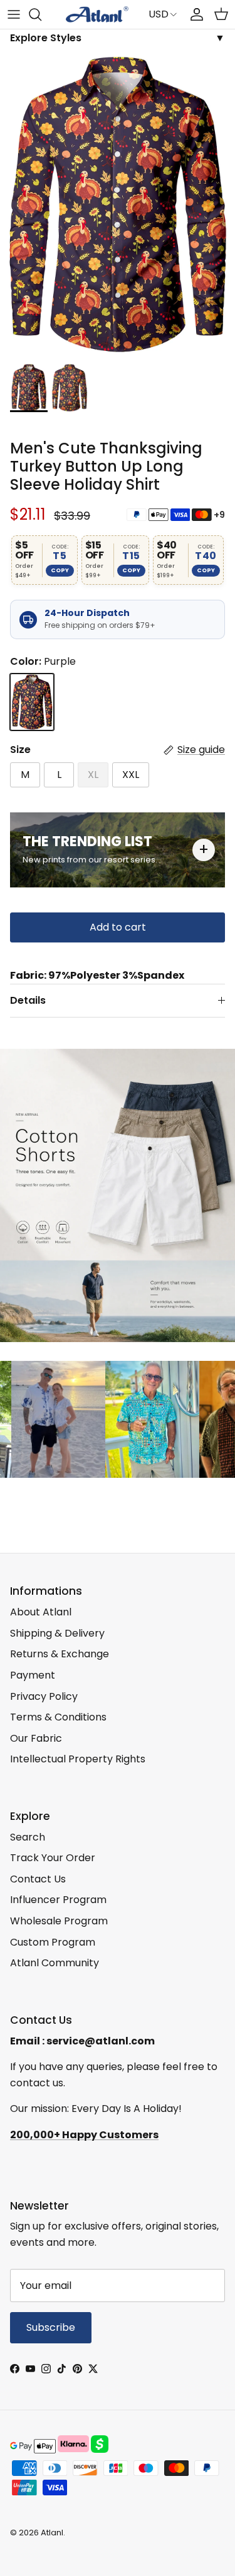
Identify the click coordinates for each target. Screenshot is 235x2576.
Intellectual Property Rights (78, 1759)
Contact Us (38, 1879)
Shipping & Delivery (57, 1633)
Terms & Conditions (58, 1717)
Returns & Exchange (60, 1654)
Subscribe (51, 2327)
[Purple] (32, 702)
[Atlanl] (97, 14)
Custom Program (53, 1942)
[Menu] (14, 14)
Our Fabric (36, 1738)
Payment (33, 1675)
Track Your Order (53, 1858)
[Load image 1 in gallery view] (118, 205)
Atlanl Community (55, 1963)
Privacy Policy (44, 1696)
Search (28, 1837)
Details (28, 1000)
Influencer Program (58, 1900)
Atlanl (52, 2533)
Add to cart (118, 927)
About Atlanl (41, 1612)
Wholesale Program (59, 1921)
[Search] (41, 14)
